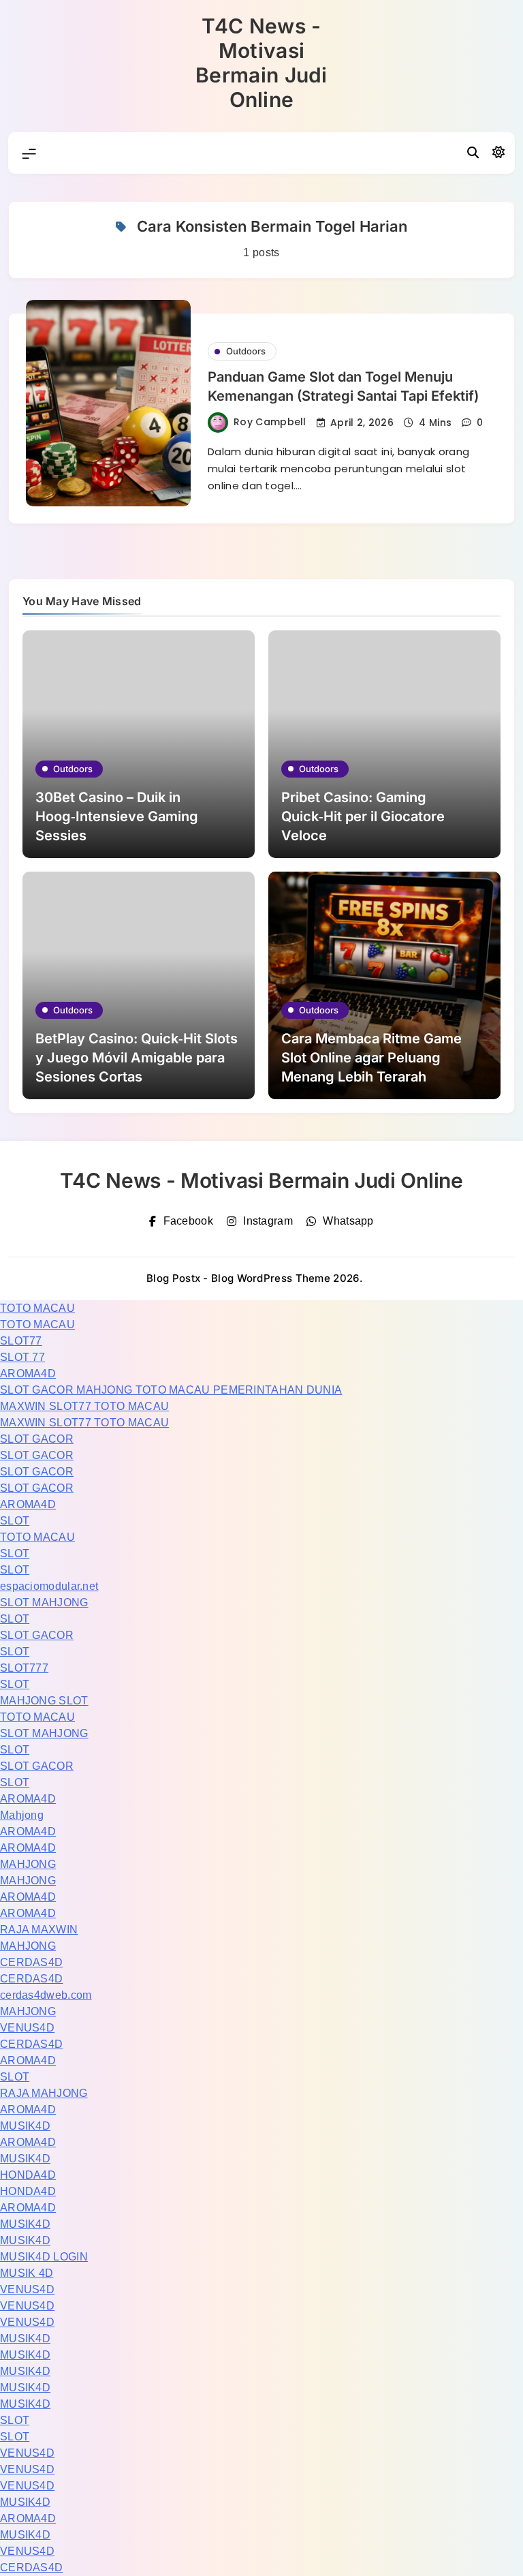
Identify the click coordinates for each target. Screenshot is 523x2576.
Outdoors (246, 351)
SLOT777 (24, 1668)
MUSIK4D (25, 2126)
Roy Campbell (270, 422)
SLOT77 (21, 1341)
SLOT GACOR (37, 1439)
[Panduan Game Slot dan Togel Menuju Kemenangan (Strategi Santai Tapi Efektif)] (108, 403)
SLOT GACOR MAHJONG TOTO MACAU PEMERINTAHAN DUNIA (171, 1390)
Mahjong (22, 1815)
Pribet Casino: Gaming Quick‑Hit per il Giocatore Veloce (363, 816)
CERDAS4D (31, 1962)
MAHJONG (28, 1864)
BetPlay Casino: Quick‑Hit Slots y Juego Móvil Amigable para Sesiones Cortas (137, 1058)
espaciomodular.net (49, 1586)
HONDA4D (28, 2175)
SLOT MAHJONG (44, 1603)
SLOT (15, 1521)
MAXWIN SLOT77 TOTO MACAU (84, 1406)
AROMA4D (28, 1374)
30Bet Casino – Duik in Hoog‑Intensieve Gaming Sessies (117, 816)
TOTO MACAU (37, 1308)
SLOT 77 (22, 1357)
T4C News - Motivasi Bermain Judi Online (261, 63)
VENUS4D (27, 2028)
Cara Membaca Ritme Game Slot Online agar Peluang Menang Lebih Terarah (371, 1058)
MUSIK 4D (27, 2273)
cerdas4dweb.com (46, 1995)
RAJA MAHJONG (44, 2093)
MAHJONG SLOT (44, 1701)
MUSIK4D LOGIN (44, 2257)
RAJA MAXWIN (39, 1930)
